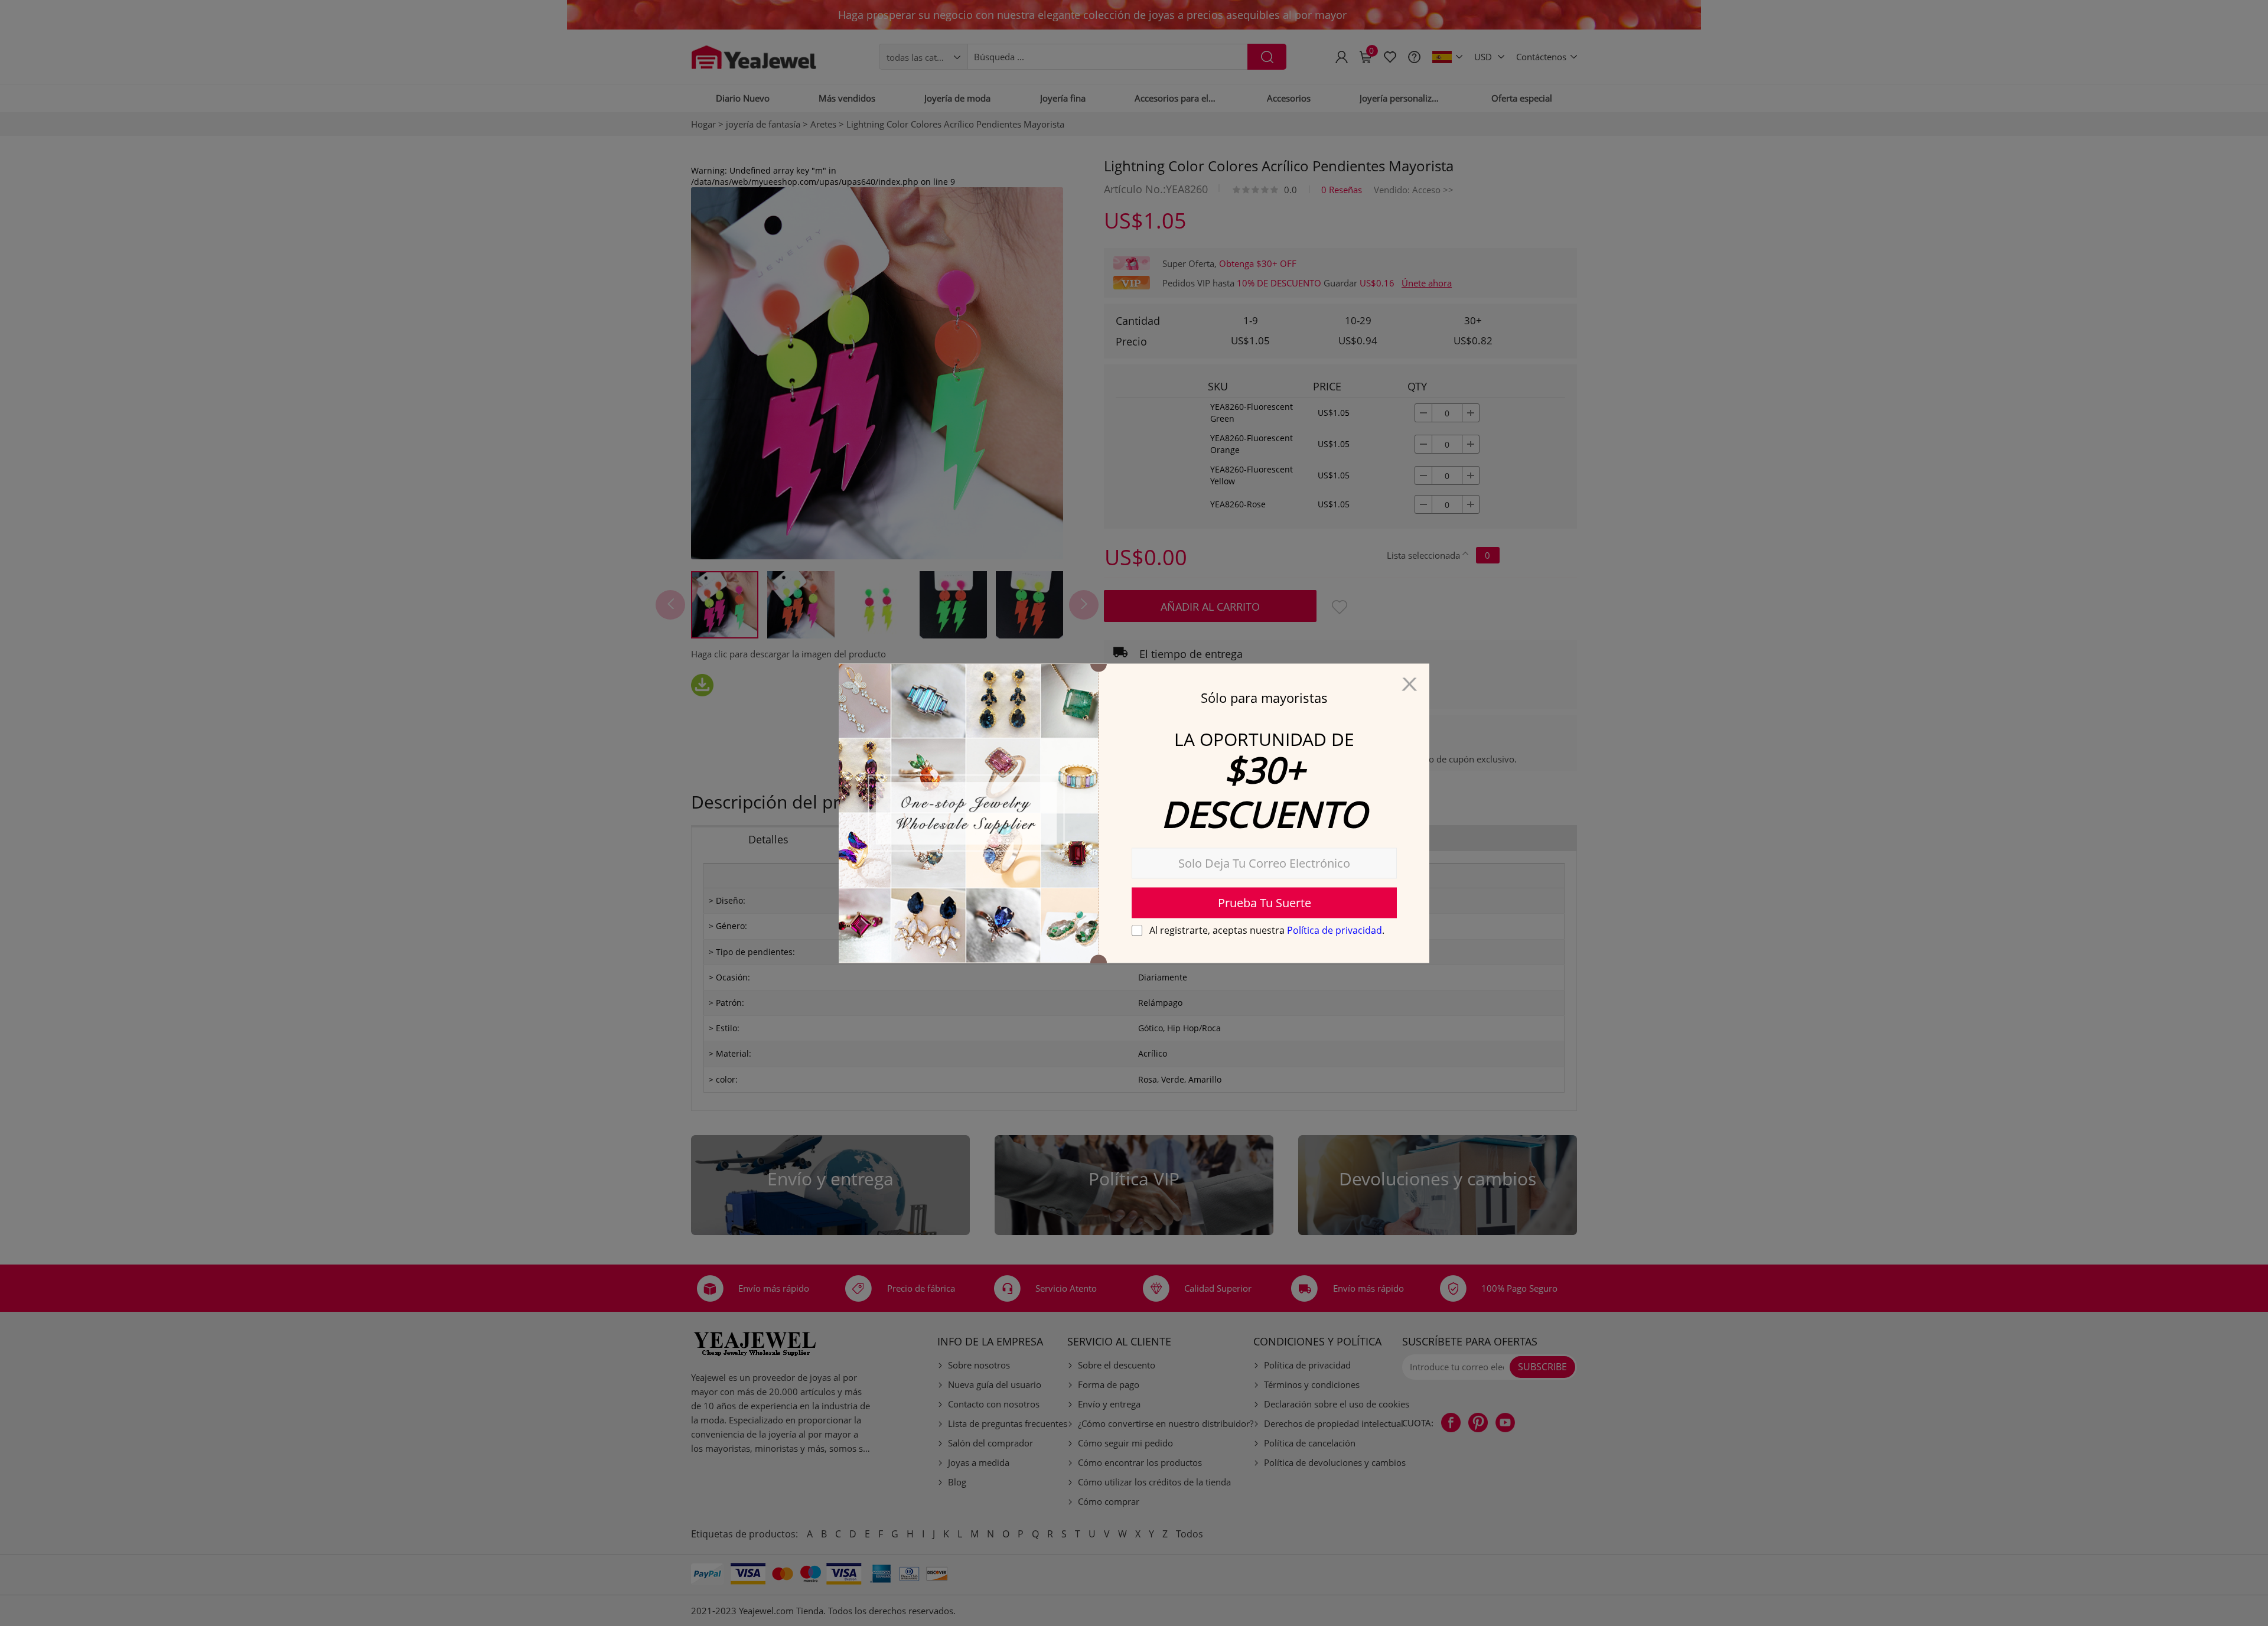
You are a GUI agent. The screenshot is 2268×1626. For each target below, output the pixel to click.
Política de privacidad (1335, 930)
